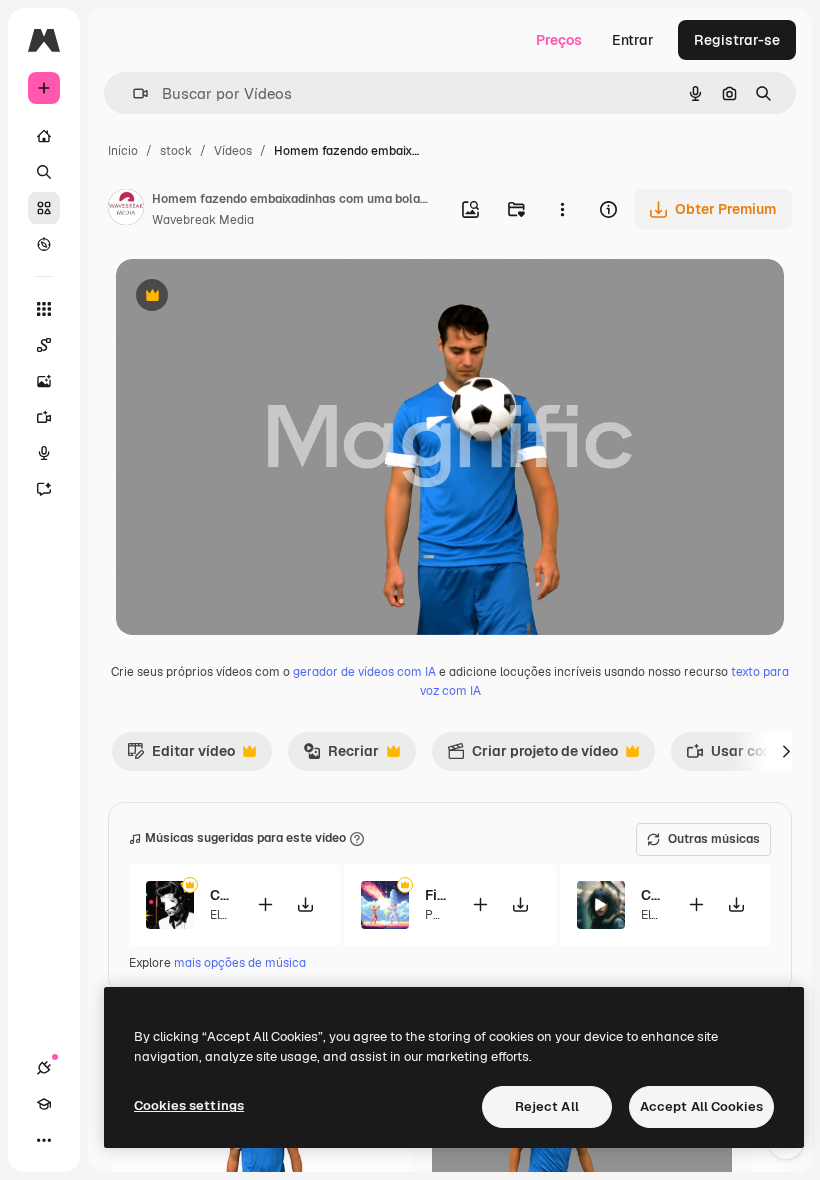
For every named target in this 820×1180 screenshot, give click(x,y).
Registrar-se (737, 40)
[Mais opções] (562, 209)
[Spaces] (44, 345)
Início (123, 151)
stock (176, 151)
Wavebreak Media (203, 220)
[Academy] (44, 1104)
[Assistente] (44, 489)
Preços (559, 40)
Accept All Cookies (701, 1106)
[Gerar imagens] (44, 381)
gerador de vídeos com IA (364, 672)
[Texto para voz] (44, 453)
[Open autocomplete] (132, 93)
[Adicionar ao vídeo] (265, 904)
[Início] (44, 136)
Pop (436, 915)
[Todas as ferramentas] (44, 309)
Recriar (341, 756)
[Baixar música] (305, 904)
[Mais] (44, 1140)
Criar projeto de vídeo (532, 756)
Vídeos (233, 151)
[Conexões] (44, 1068)
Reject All (547, 1106)
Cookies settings (189, 1105)
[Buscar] (44, 172)
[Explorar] (44, 244)
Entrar (633, 40)
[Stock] (44, 208)
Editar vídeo (181, 756)
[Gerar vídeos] (44, 417)
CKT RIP (651, 895)
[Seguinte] (786, 751)
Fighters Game (435, 895)
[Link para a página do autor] (126, 210)
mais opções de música (240, 963)
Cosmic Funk (220, 895)
